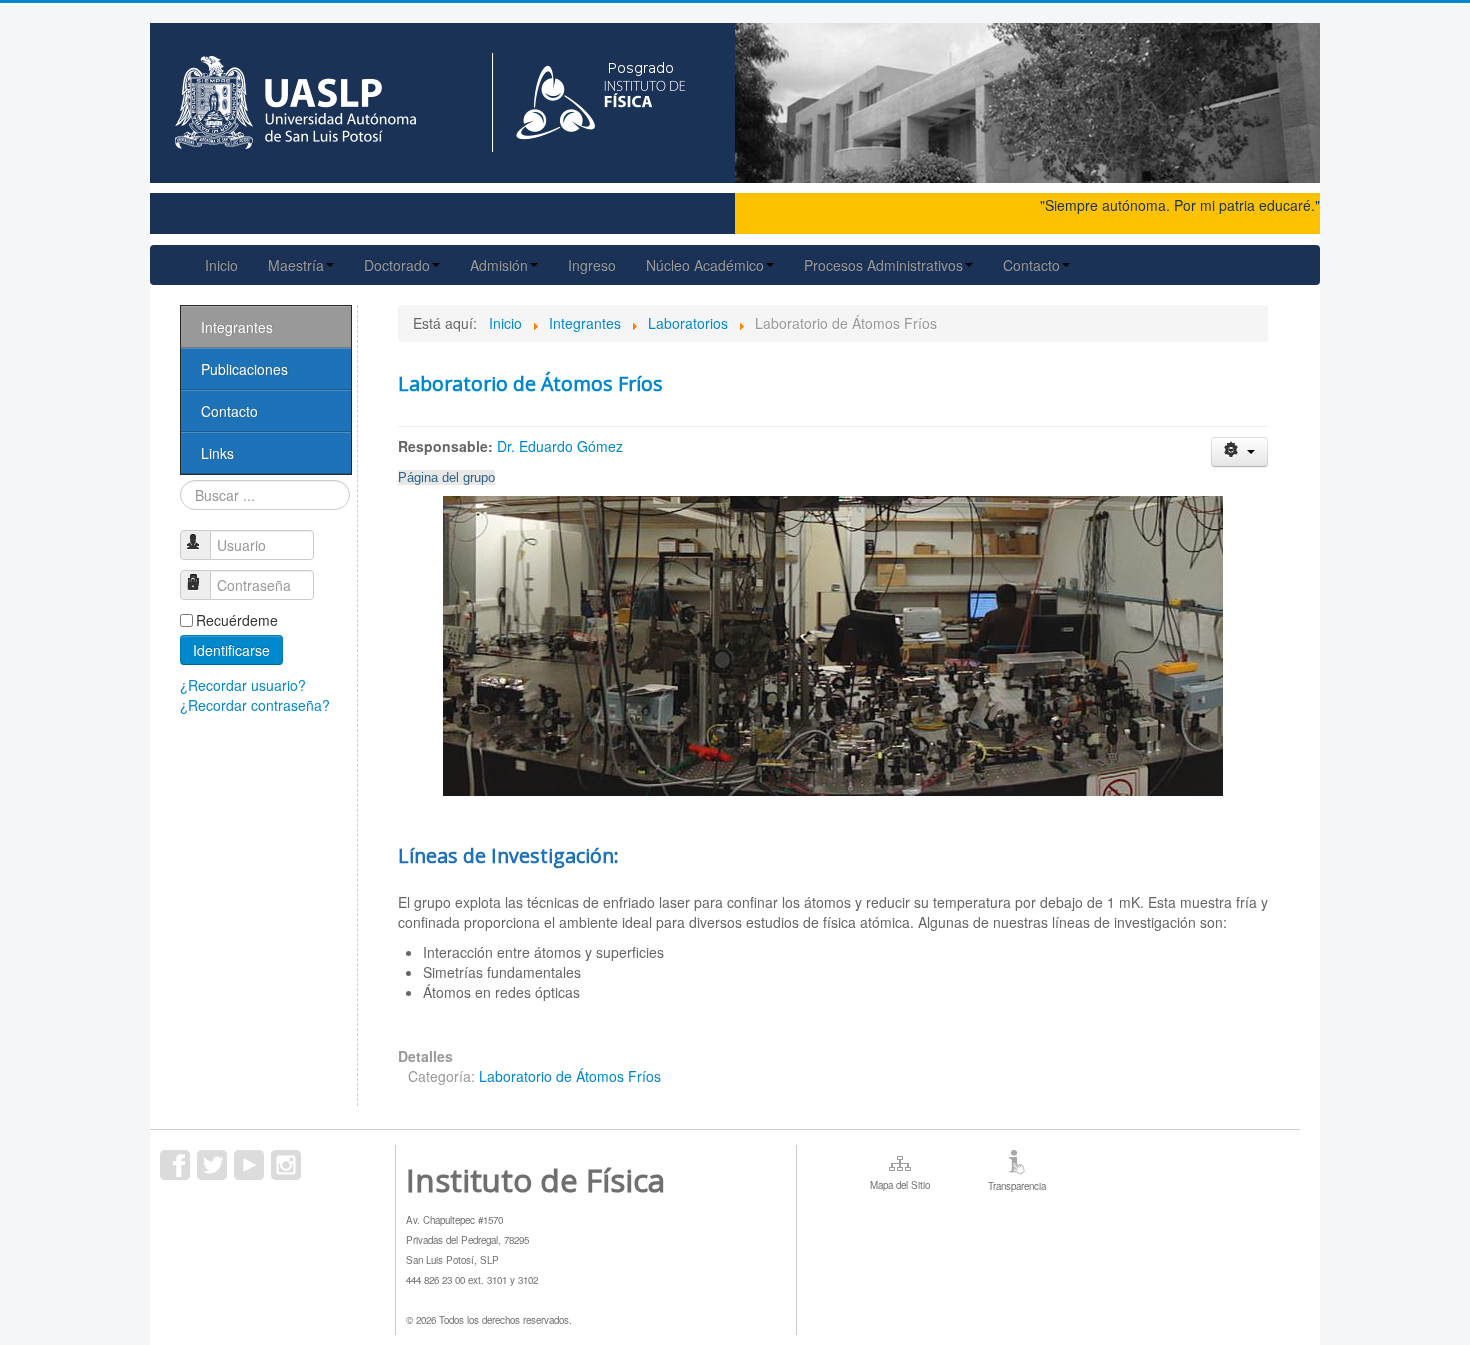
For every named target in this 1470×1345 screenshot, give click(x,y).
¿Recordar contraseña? (255, 705)
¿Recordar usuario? (243, 685)
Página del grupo (446, 477)
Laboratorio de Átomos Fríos (530, 383)
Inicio (221, 265)
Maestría (296, 265)
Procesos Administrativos (883, 265)
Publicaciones (244, 369)
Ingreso (592, 265)
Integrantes (237, 327)
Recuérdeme (237, 620)
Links (217, 453)
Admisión (499, 265)
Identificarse (231, 650)
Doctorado (397, 265)
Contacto (1031, 265)
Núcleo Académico (705, 265)
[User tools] (1239, 452)
